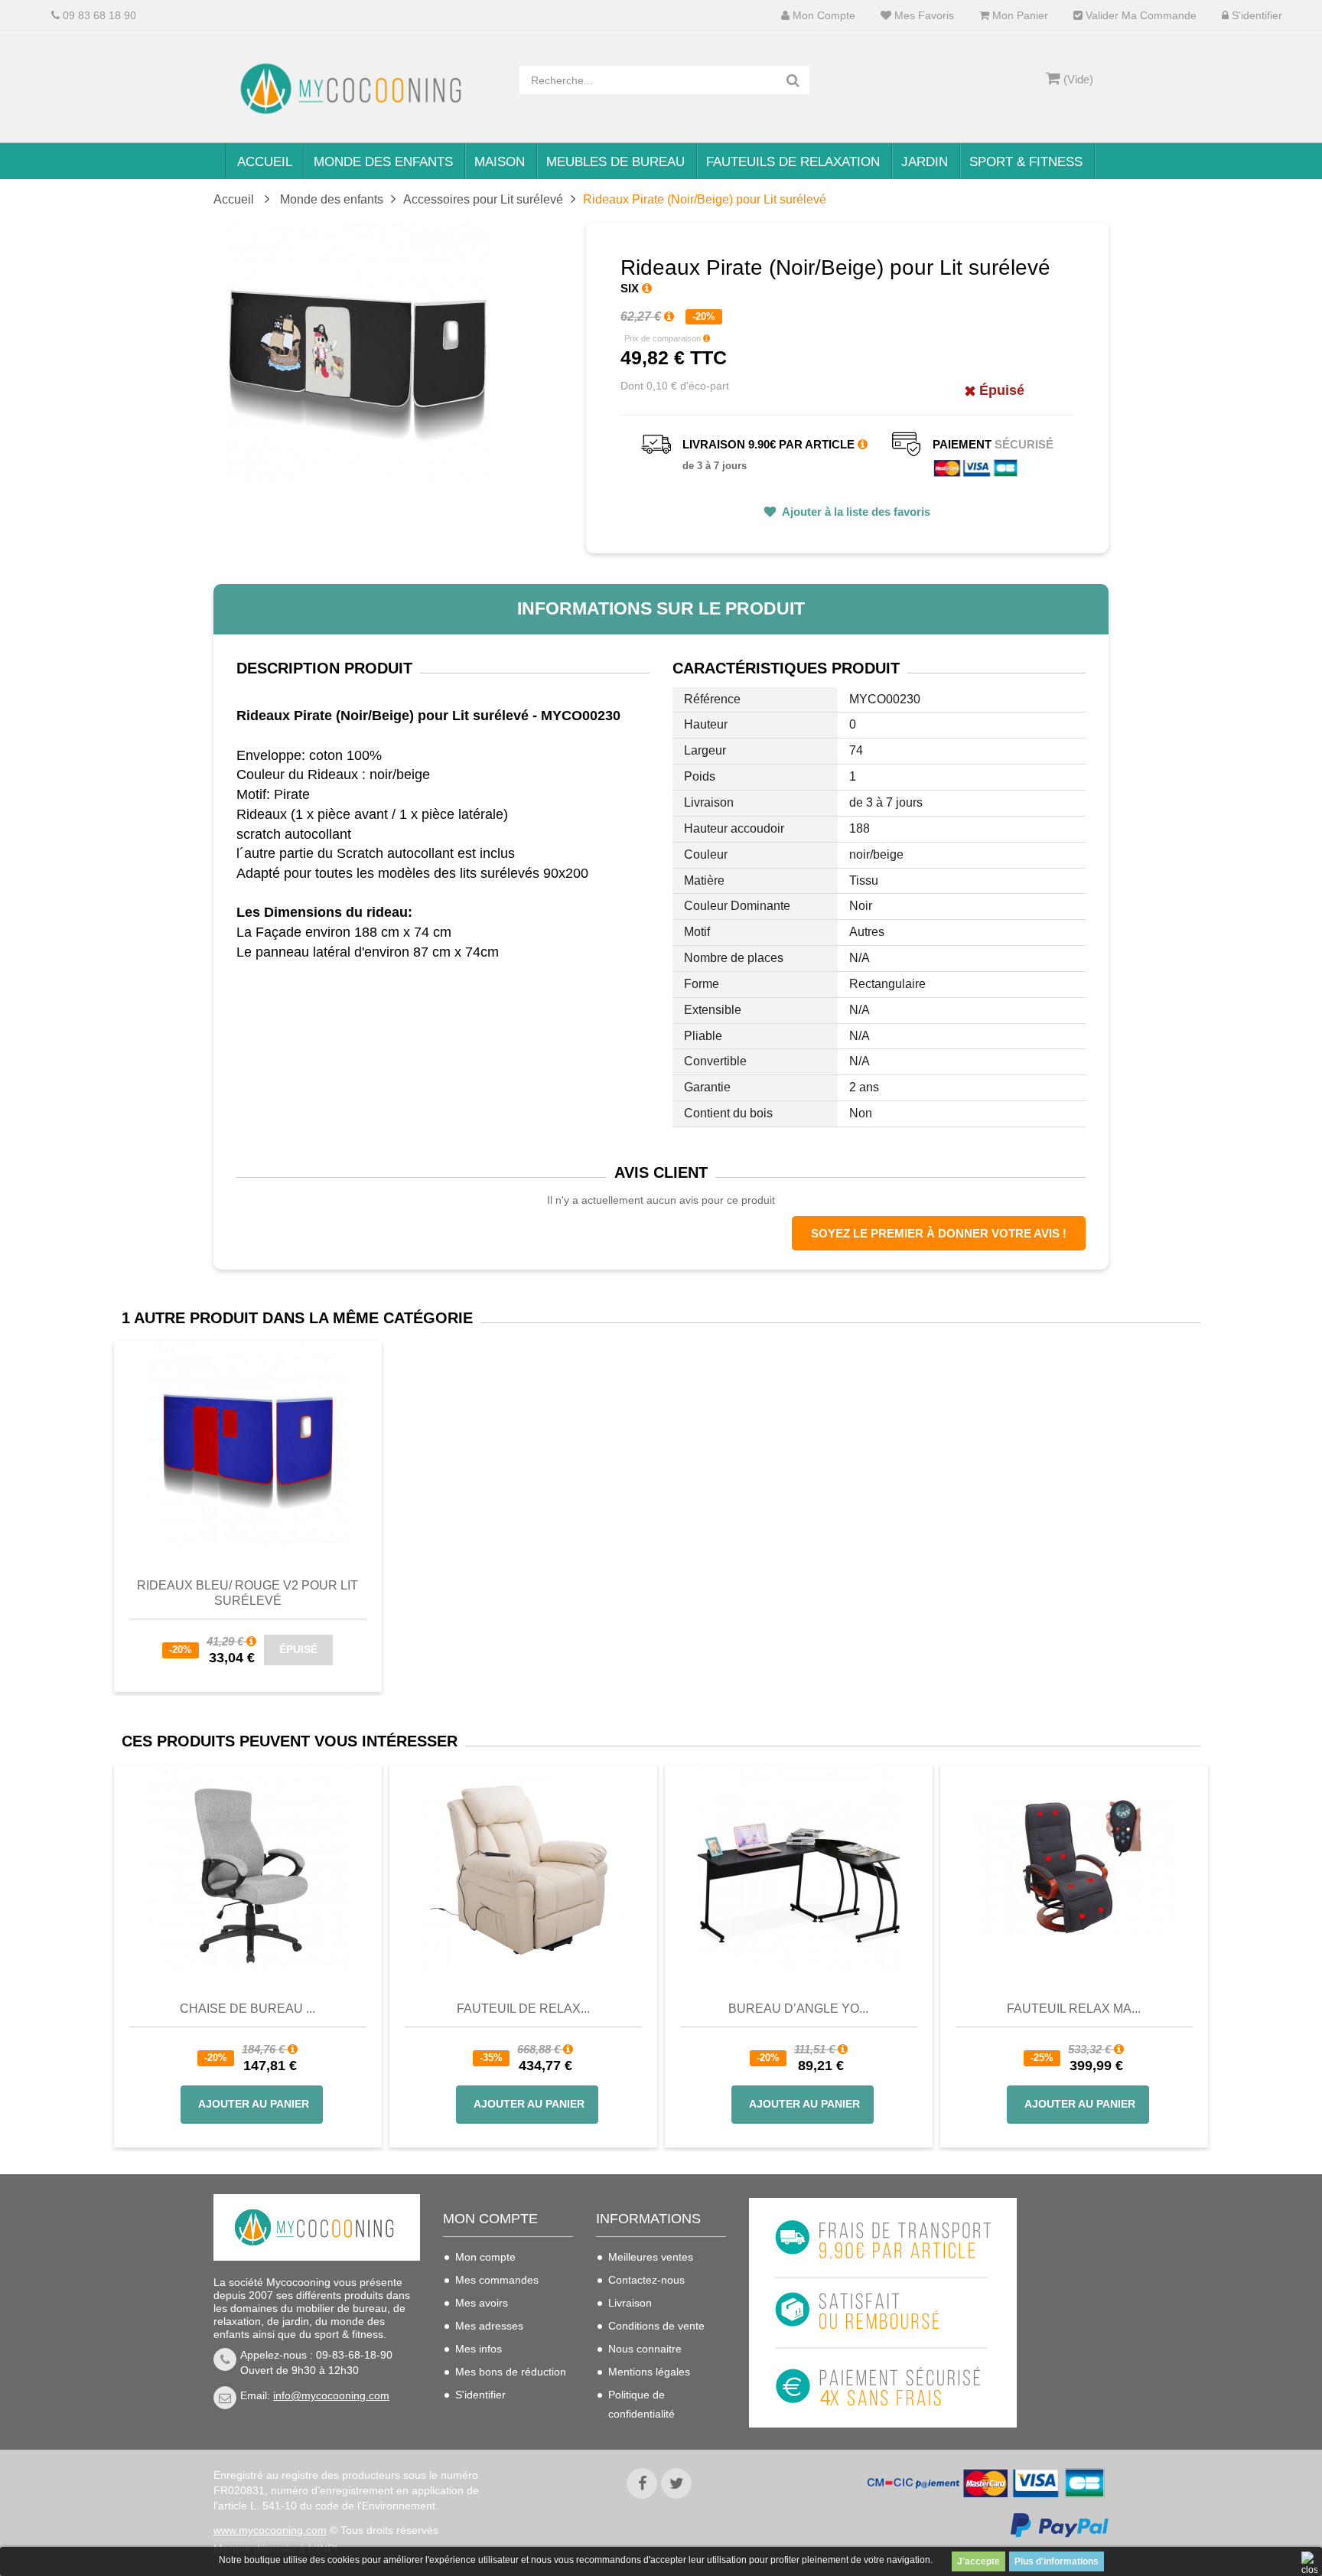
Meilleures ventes (651, 2257)
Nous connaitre (645, 2349)
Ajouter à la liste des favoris (855, 512)
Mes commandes (497, 2280)
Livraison (630, 2303)
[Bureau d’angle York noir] (799, 1867)
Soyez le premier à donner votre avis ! (939, 1233)
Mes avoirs (482, 2303)
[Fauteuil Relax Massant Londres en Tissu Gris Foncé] (1074, 1867)
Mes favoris (923, 16)
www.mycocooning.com (270, 2530)
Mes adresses (489, 2326)
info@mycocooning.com (331, 2395)
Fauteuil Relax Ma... (1074, 2009)
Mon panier (1019, 16)
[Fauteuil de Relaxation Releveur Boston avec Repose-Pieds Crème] (523, 1867)
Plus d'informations (1057, 2561)
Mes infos (479, 2349)
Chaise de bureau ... (247, 2009)
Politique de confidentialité (641, 2404)
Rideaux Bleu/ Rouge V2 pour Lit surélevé (247, 1593)
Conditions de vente (656, 2326)
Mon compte (822, 16)
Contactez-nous (646, 2280)
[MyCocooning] (355, 89)
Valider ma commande (1140, 16)
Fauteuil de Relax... (523, 2009)
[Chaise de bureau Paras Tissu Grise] (248, 1867)
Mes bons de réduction (511, 2372)
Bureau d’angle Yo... (798, 2009)
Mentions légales (649, 2372)
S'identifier (1255, 16)
